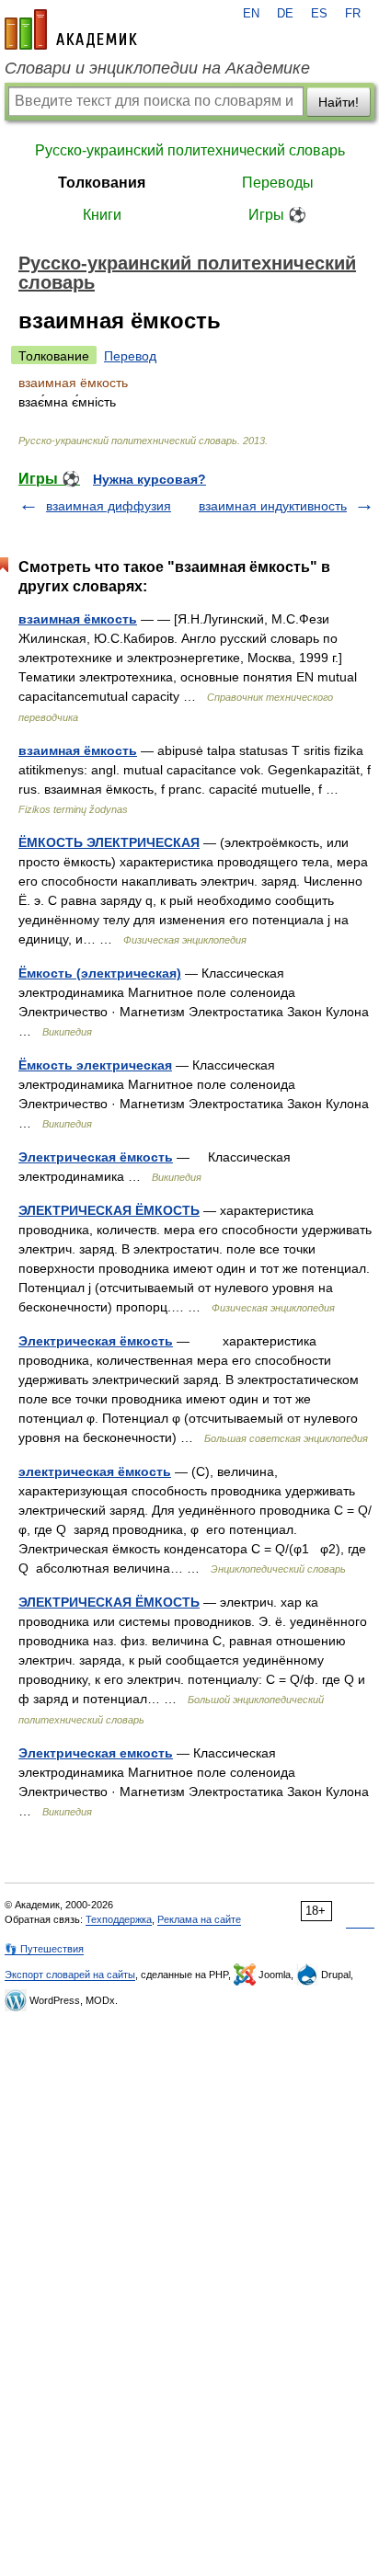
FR (353, 14)
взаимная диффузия (109, 506)
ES (319, 14)
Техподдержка (119, 1919)
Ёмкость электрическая (95, 1065)
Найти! (339, 102)
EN (251, 14)
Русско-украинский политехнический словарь (190, 150)
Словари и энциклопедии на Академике (157, 68)
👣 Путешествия (44, 1949)
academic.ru (71, 29)
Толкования (102, 183)
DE (285, 14)
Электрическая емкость (96, 1753)
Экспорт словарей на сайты (70, 1975)
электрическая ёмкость (95, 1471)
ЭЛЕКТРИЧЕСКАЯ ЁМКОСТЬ (109, 1210)
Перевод (130, 356)
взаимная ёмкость (78, 619)
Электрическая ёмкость (96, 1157)
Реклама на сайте (199, 1919)
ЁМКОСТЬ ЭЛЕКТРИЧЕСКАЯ (109, 842)
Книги (102, 215)
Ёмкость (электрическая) (100, 973)
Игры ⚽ (277, 215)
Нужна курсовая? (149, 479)
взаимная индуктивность (273, 506)
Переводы (278, 183)
